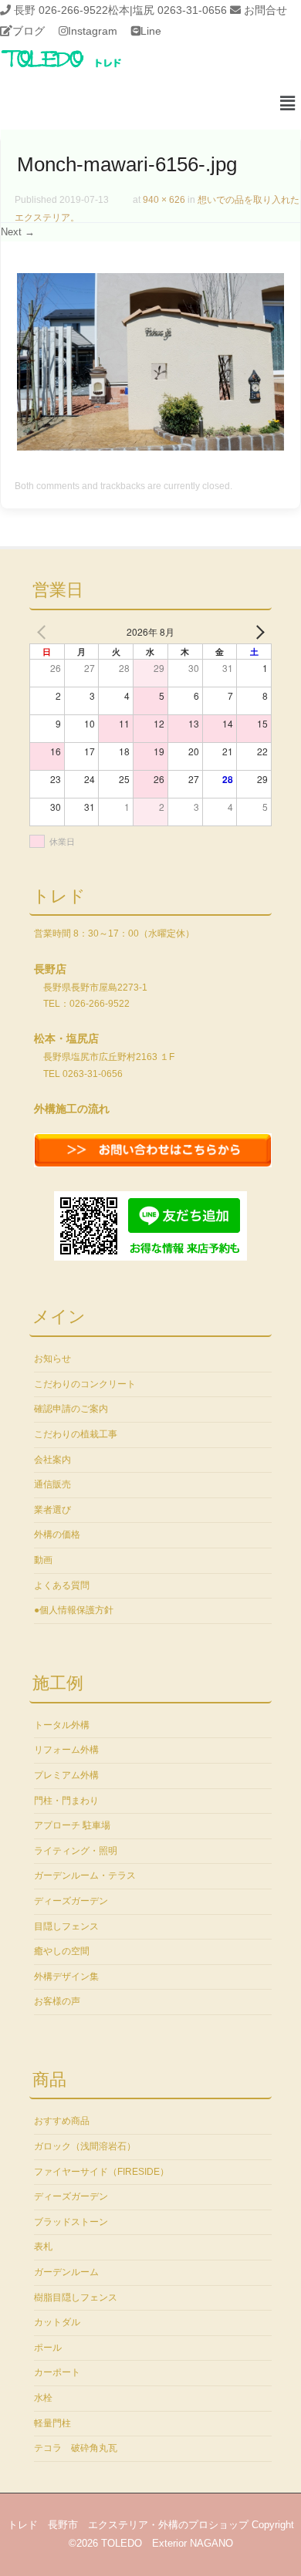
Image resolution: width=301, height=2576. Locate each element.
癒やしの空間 (62, 1951)
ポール (48, 2348)
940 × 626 (164, 200)
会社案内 (52, 1460)
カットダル (57, 2322)
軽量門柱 (52, 2423)
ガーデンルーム (66, 2272)
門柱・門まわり (66, 1801)
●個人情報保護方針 (74, 1610)
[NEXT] (257, 632)
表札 (43, 2247)
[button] (288, 104)
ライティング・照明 (76, 1851)
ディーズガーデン (71, 1901)
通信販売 (52, 1484)
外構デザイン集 (66, 1977)
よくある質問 (62, 1585)
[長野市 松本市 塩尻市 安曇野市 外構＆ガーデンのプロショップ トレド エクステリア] (81, 69)
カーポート (57, 2372)
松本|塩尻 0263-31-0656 (167, 10)
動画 (43, 1560)
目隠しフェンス (66, 1926)
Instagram (93, 31)
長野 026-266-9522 (61, 10)
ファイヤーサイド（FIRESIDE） (101, 2172)
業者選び (52, 1510)
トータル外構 (62, 1725)
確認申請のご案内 (71, 1409)
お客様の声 (57, 2001)
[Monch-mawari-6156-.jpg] (150, 447)
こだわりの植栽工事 (76, 1434)
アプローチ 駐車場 (72, 1825)
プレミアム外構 (66, 1775)
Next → (18, 232)
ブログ (29, 31)
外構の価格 (57, 1534)
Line (151, 31)
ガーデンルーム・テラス (85, 1875)
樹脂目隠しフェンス (76, 2297)
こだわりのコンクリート (85, 1384)
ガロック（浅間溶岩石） (85, 2146)
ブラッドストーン (71, 2222)
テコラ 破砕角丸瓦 (76, 2448)
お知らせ (52, 1359)
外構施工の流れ (72, 1109)
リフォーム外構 (66, 1750)
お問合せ (265, 10)
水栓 (43, 2398)
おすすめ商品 (62, 2121)
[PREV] (44, 632)
